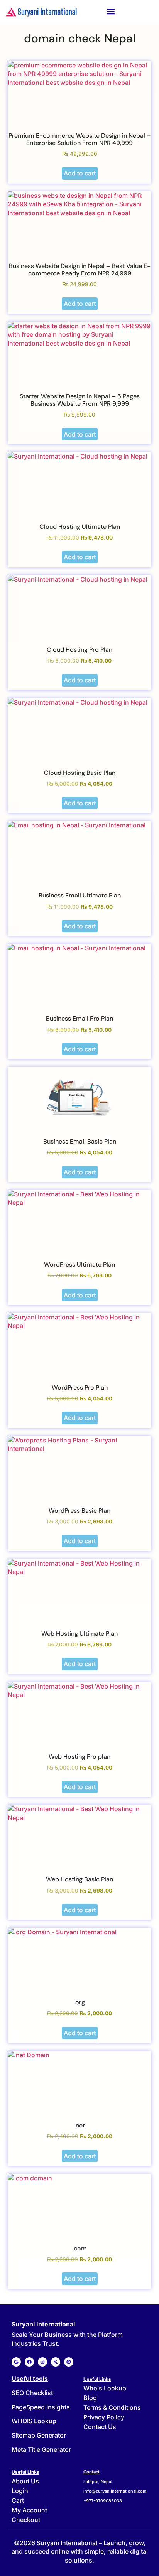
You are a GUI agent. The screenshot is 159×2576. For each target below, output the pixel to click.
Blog (90, 2398)
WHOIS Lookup (34, 2421)
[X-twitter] (56, 2362)
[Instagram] (42, 2362)
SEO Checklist (32, 2393)
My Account (29, 2510)
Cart (18, 2500)
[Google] (16, 2362)
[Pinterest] (69, 2362)
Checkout (26, 2520)
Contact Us (100, 2427)
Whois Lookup (105, 2388)
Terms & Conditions (112, 2407)
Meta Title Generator (41, 2449)
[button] (111, 12)
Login (20, 2491)
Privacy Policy (104, 2417)
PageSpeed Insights (41, 2407)
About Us (25, 2481)
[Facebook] (29, 2362)
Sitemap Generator (39, 2435)
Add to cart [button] (80, 173)
